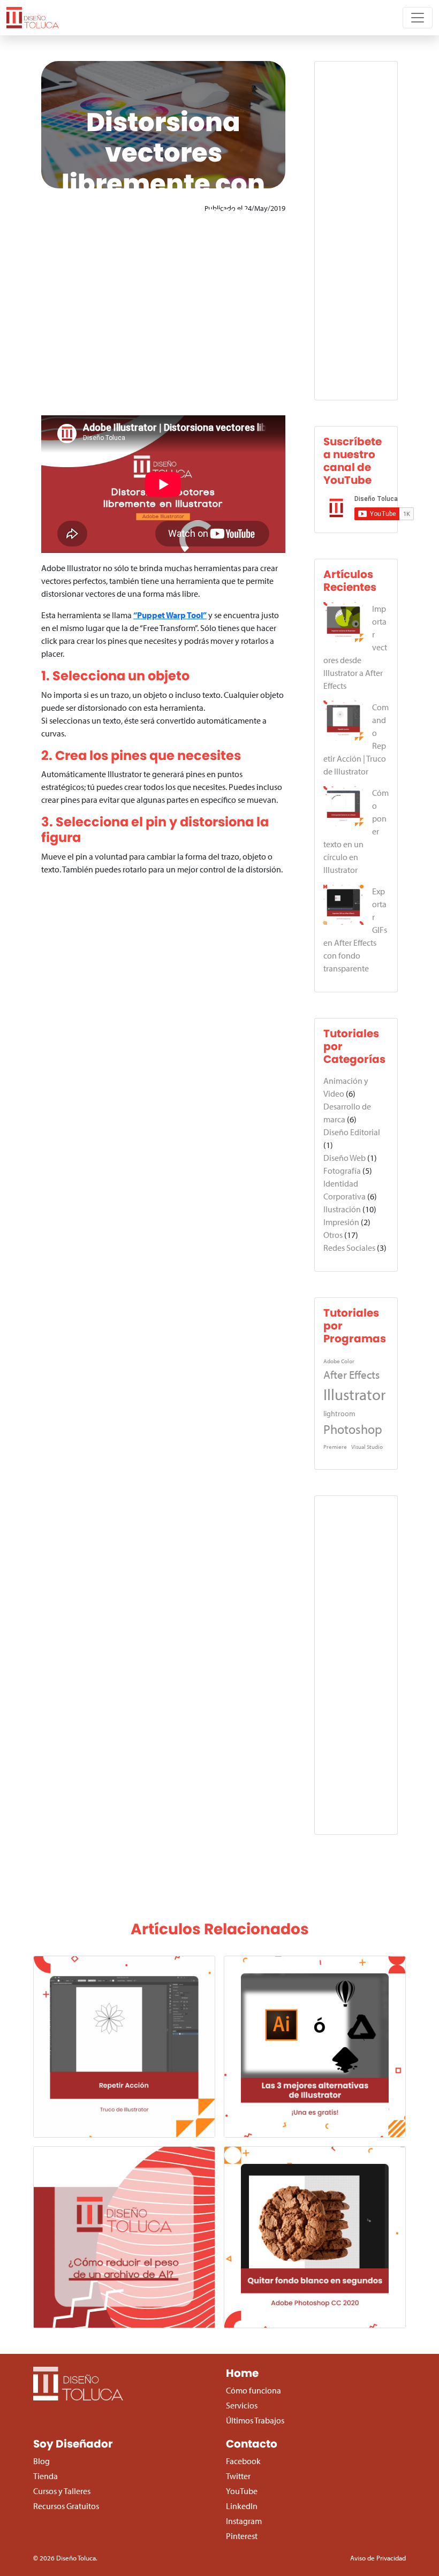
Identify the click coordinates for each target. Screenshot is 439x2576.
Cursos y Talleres (62, 2491)
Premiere (335, 1447)
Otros (333, 1235)
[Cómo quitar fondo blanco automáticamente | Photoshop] (315, 2237)
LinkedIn (242, 2506)
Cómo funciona (253, 2390)
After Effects (351, 1374)
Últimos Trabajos (255, 2420)
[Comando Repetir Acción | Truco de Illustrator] (343, 721)
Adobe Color (339, 1361)
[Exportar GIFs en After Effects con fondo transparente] (343, 905)
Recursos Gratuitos (66, 2506)
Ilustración (342, 1209)
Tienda (46, 2476)
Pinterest (242, 2536)
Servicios (242, 2405)
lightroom (339, 1413)
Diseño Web (345, 1158)
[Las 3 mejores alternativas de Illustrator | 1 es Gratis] (315, 2047)
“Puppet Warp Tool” (170, 615)
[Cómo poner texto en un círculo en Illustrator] (343, 806)
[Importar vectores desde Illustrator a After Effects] (343, 622)
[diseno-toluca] (33, 18)
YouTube (242, 2491)
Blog (41, 2461)
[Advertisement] (163, 315)
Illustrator (354, 1394)
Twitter (238, 2476)
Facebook (243, 2461)
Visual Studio (367, 1447)
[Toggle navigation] (418, 18)
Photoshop (353, 1429)
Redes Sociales (349, 1248)
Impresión (341, 1222)
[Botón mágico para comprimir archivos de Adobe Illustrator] (124, 2237)
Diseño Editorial (352, 1132)
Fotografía (342, 1171)
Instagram (244, 2521)
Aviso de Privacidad (378, 2558)
